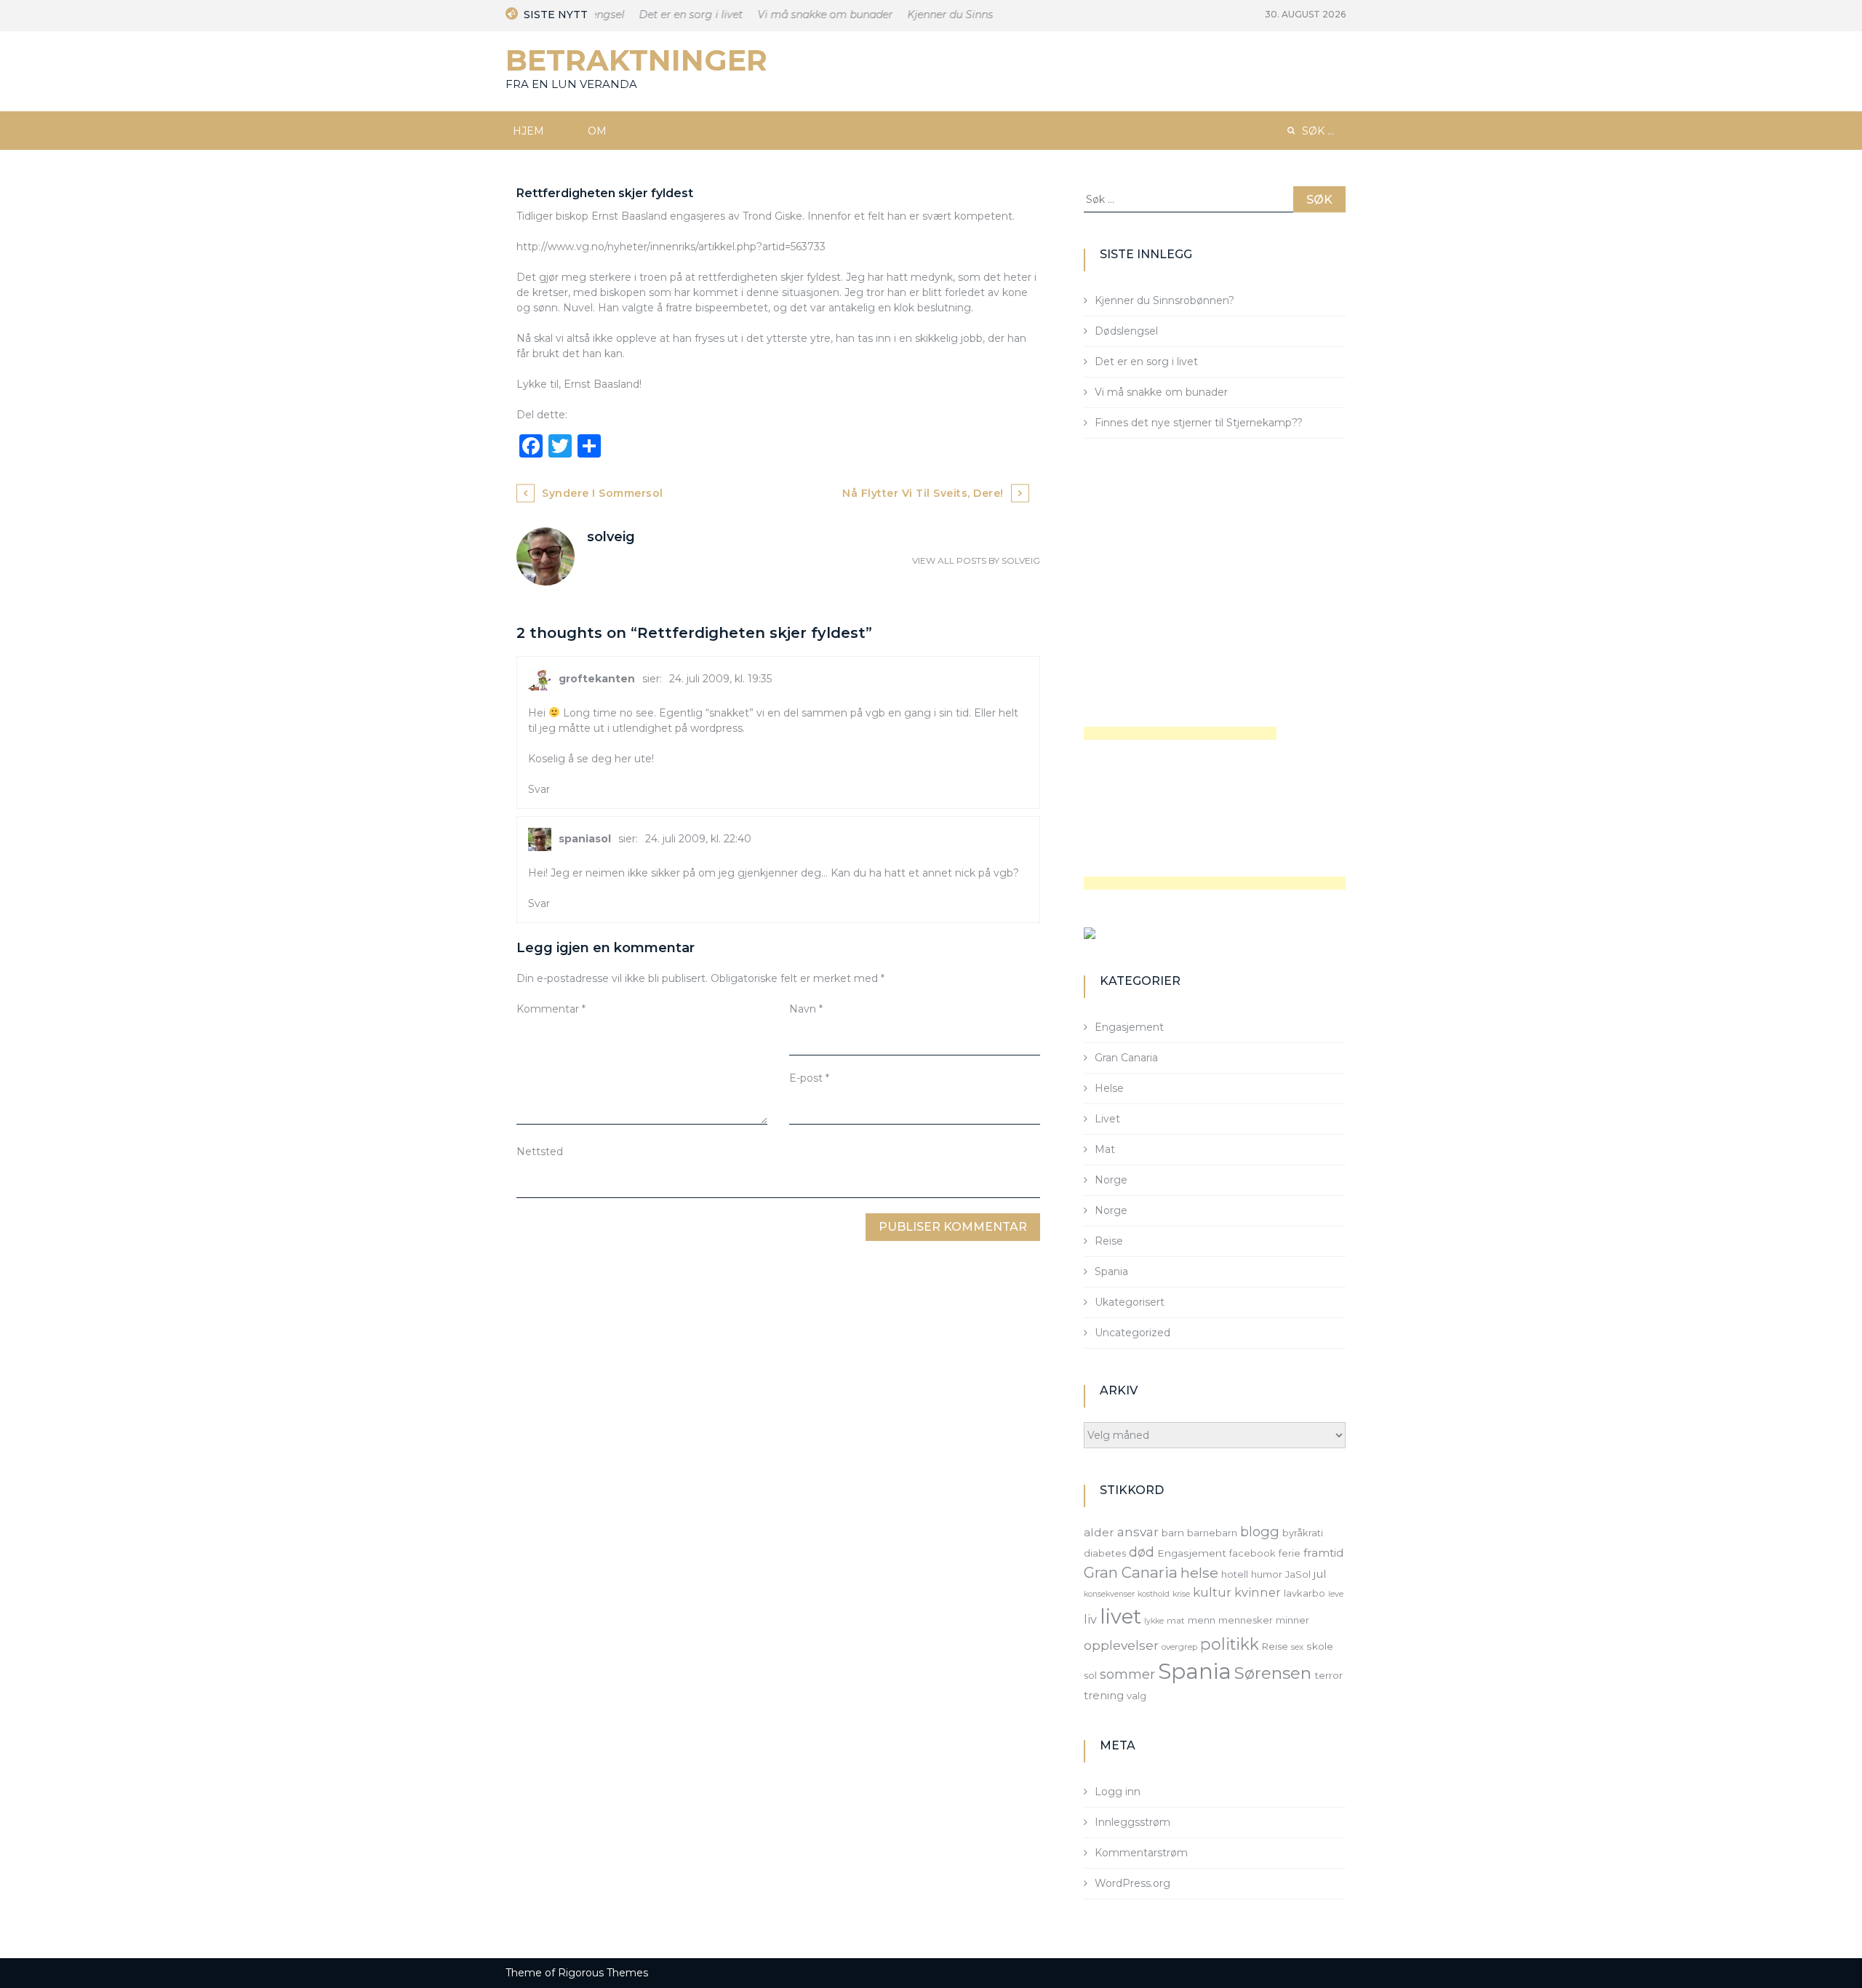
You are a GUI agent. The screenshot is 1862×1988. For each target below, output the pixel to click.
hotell (1235, 1574)
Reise (1109, 1241)
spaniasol (585, 839)
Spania (1111, 1272)
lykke (1154, 1621)
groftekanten (597, 679)
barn (1173, 1533)
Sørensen (1273, 1673)
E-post (809, 1078)
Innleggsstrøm (1132, 1822)
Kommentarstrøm (1141, 1853)
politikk (1230, 1644)
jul (1320, 1574)
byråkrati (1303, 1533)
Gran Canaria (1126, 1058)
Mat (1105, 1149)
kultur (1212, 1592)
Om (597, 131)
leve (1336, 1594)
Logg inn (1118, 1792)
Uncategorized (1132, 1333)
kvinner (1258, 1592)
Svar (539, 789)
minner (1292, 1620)
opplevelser (1121, 1645)
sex (1297, 1647)
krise (1181, 1594)
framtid (1324, 1553)
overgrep (1179, 1647)
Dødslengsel (1126, 331)
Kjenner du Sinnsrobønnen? (958, 15)
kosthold (1154, 1594)
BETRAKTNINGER (636, 60)
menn (1202, 1620)
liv (1090, 1619)
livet (1120, 1617)
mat (1176, 1621)
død (1142, 1552)
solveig (1021, 560)
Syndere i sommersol (603, 493)
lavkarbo (1304, 1593)
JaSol (1298, 1574)
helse (1199, 1573)
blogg (1260, 1532)
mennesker (1246, 1620)
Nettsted (540, 1151)
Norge (1111, 1180)
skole (1320, 1646)
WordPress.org (1132, 1883)
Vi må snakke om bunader (806, 15)
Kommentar (551, 1009)
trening (1104, 1696)
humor (1267, 1574)
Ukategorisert (1130, 1302)
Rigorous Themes (603, 1973)
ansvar (1138, 1532)
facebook (1252, 1553)
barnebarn (1212, 1533)
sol (1090, 1675)
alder (1099, 1532)
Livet (1107, 1119)
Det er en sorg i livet (672, 15)
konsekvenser (1109, 1594)
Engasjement (1129, 1027)
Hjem (528, 131)
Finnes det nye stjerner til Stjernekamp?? (1199, 423)
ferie (1290, 1553)
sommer (1127, 1674)
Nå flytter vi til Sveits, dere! (923, 493)
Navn (806, 1009)
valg (1136, 1696)
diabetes (1105, 1553)
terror (1328, 1675)
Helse (1109, 1088)
